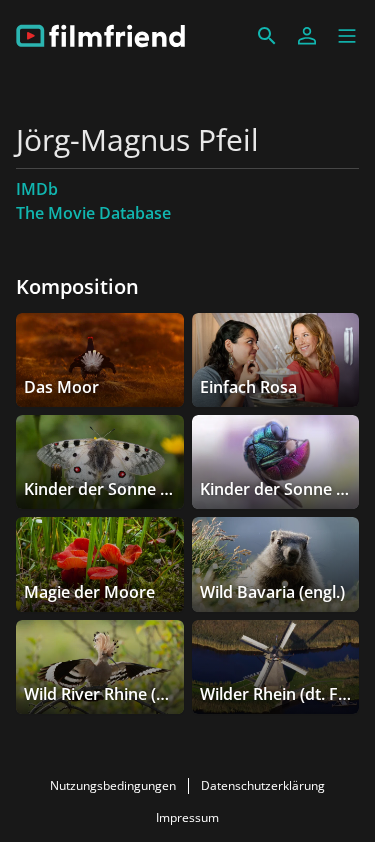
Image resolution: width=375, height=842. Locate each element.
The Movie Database (93, 213)
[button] (347, 36)
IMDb (37, 189)
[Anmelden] (307, 36)
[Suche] (267, 36)
